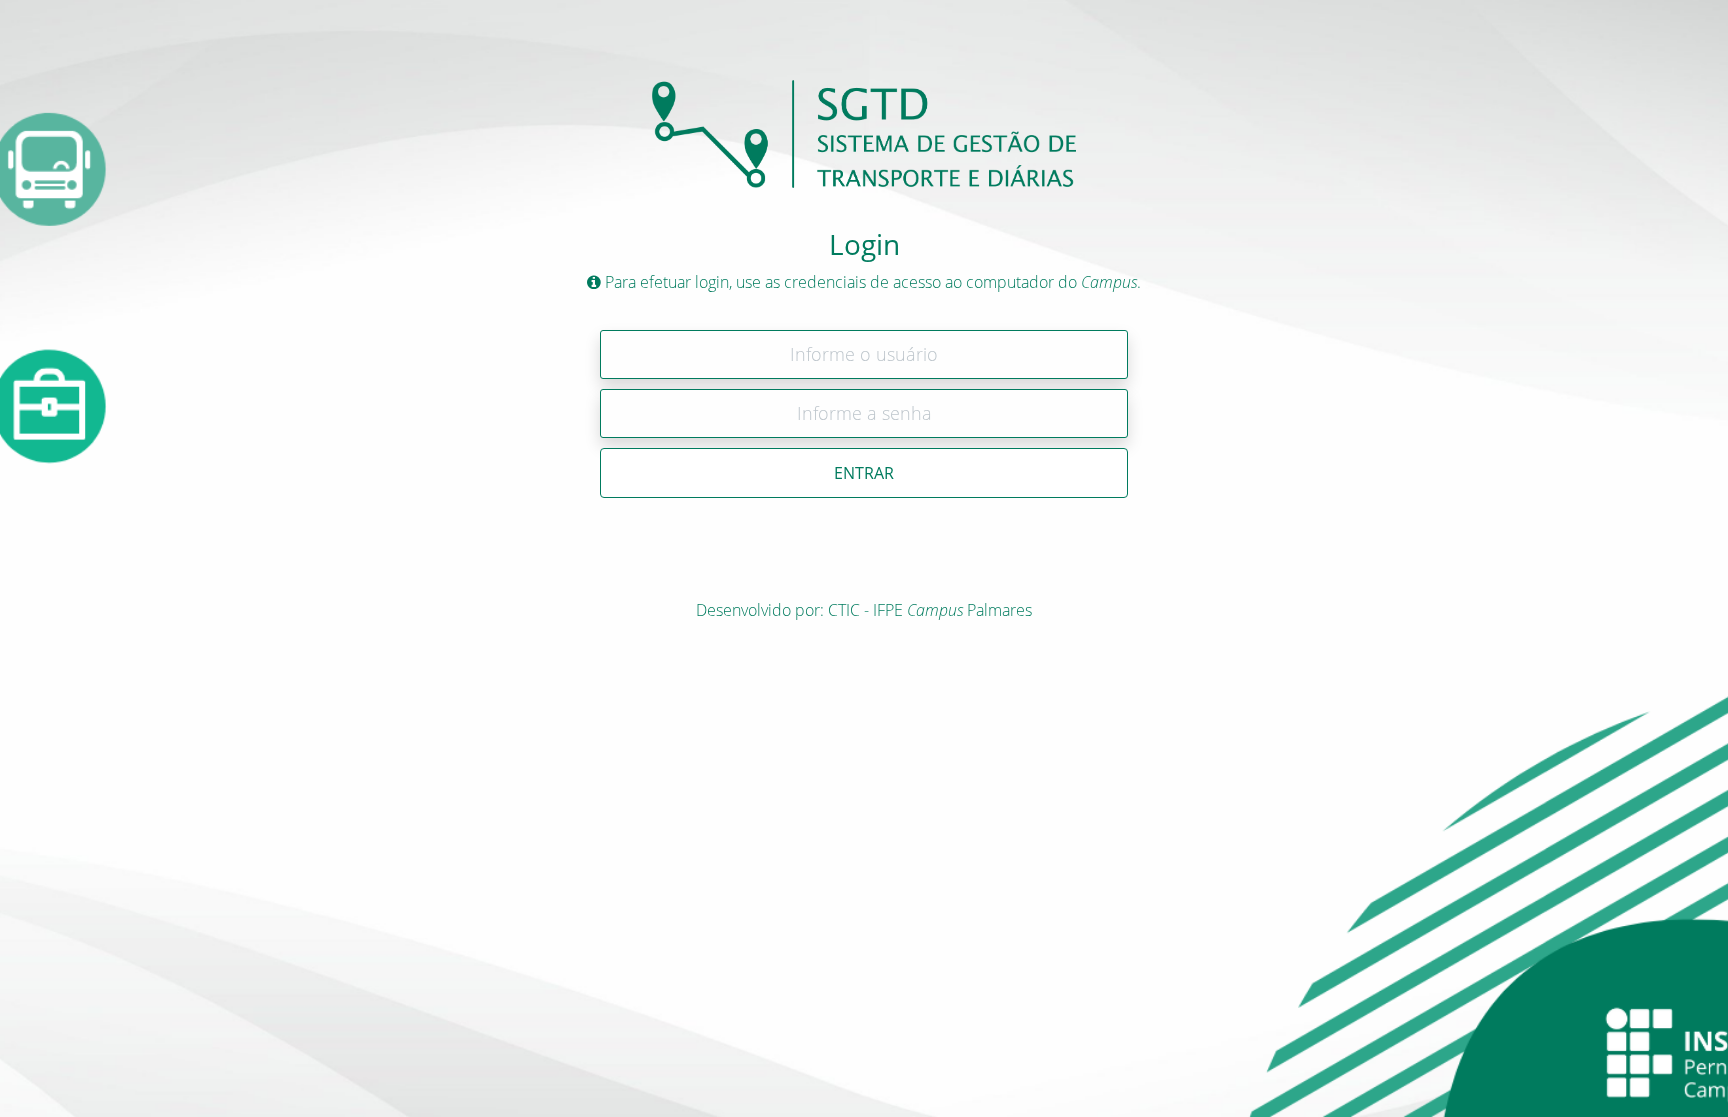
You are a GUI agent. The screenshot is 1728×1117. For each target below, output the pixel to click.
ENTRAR (864, 473)
